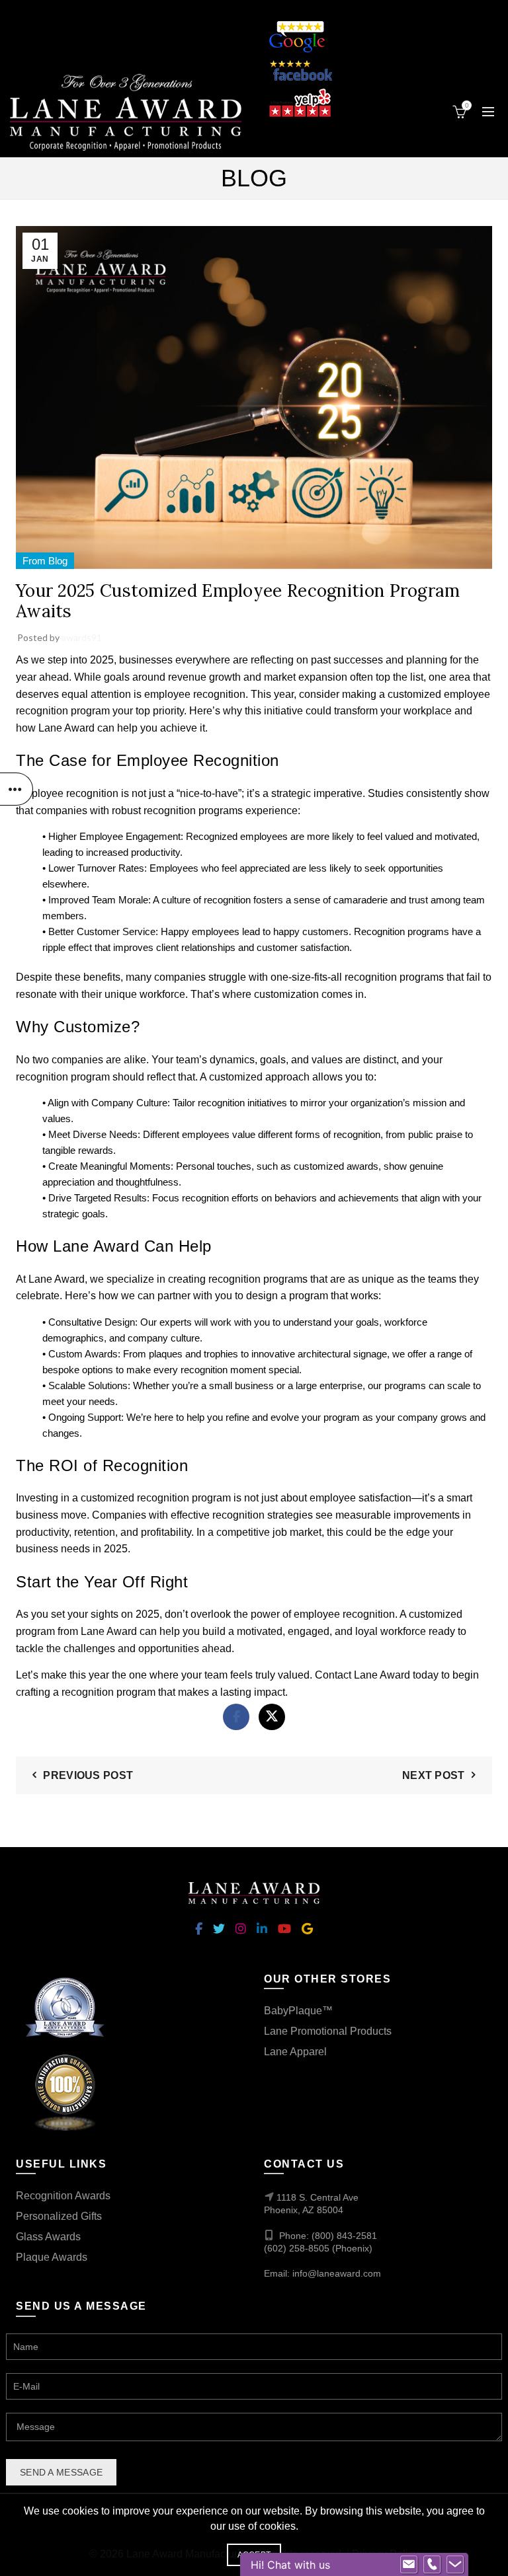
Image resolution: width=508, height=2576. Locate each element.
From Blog (45, 561)
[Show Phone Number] (432, 2565)
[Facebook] (236, 1717)
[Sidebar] (17, 789)
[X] (272, 1717)
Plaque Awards (52, 2257)
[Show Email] (409, 2565)
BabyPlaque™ (298, 2011)
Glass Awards (48, 2237)
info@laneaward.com (337, 2273)
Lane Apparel (295, 2052)
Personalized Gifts (59, 2216)
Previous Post (88, 1775)
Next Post (434, 1775)
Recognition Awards (63, 2196)
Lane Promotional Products (328, 2031)
